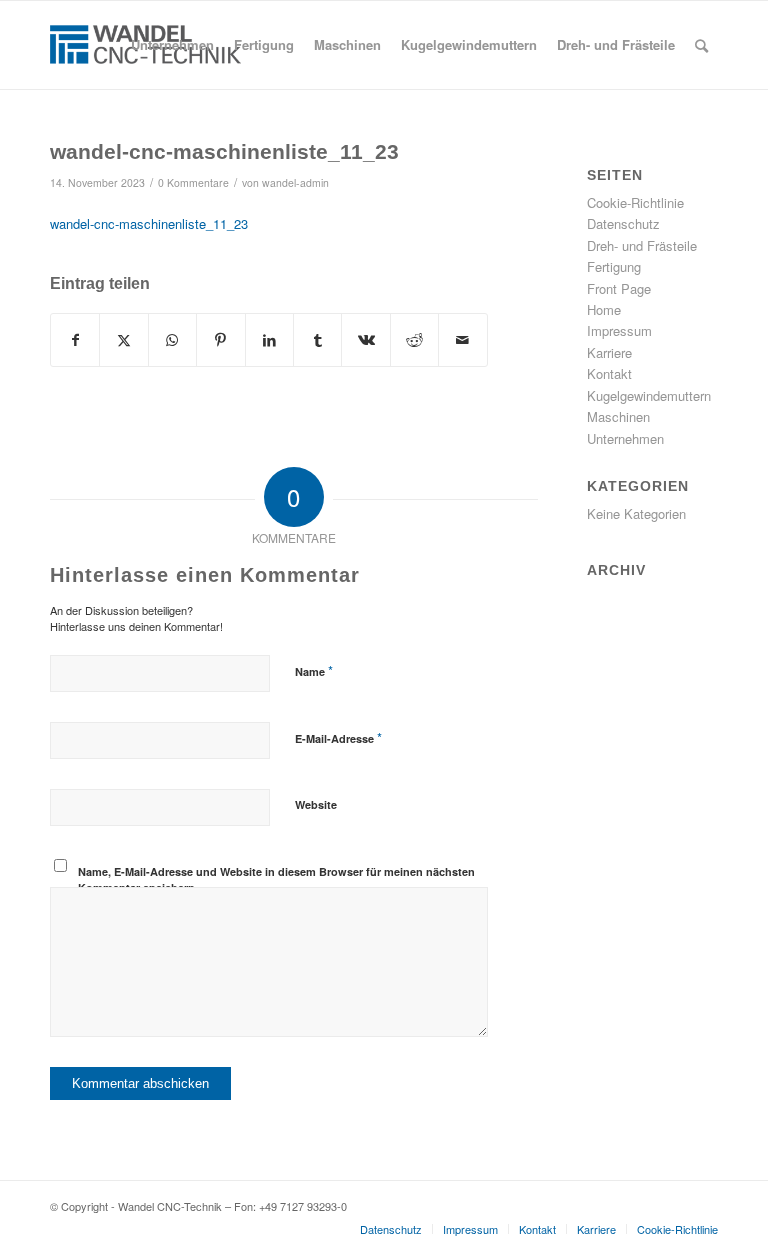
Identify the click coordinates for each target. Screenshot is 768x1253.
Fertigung (614, 266)
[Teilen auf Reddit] (414, 340)
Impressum (619, 330)
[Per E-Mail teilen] (463, 340)
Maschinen (618, 416)
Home (604, 309)
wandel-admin (295, 182)
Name (314, 670)
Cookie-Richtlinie (635, 202)
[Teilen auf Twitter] (123, 340)
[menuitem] (172, 45)
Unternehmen (625, 438)
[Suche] (701, 45)
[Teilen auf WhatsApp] (172, 340)
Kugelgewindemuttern (649, 395)
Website (316, 804)
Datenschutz (623, 223)
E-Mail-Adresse (338, 737)
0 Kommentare (193, 182)
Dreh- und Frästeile (642, 245)
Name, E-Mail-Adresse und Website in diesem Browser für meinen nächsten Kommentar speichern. (276, 880)
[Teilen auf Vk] (365, 340)
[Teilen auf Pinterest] (220, 340)
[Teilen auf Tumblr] (317, 340)
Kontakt (609, 373)
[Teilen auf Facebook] (75, 340)
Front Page (619, 288)
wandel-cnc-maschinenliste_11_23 (149, 223)
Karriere (609, 352)
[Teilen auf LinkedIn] (269, 340)
